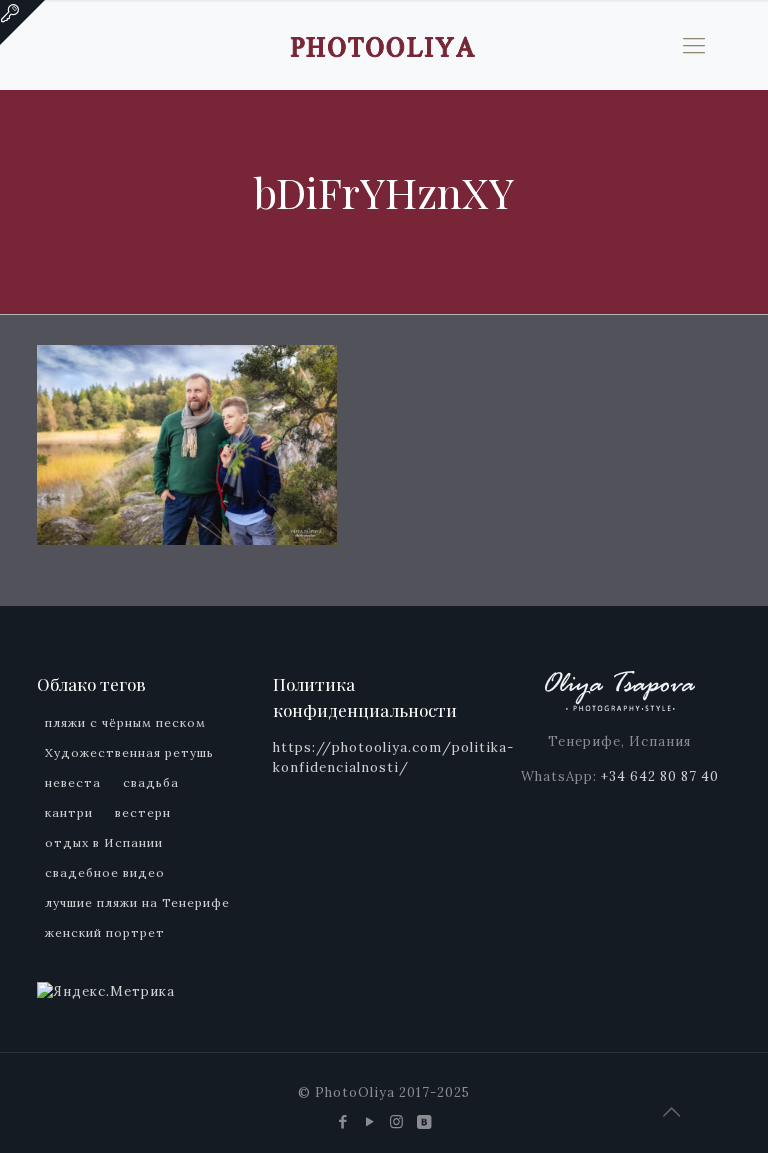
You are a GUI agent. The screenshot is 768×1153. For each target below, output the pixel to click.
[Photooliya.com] (384, 45)
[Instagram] (397, 1121)
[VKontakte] (424, 1121)
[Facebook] (343, 1121)
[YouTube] (370, 1121)
